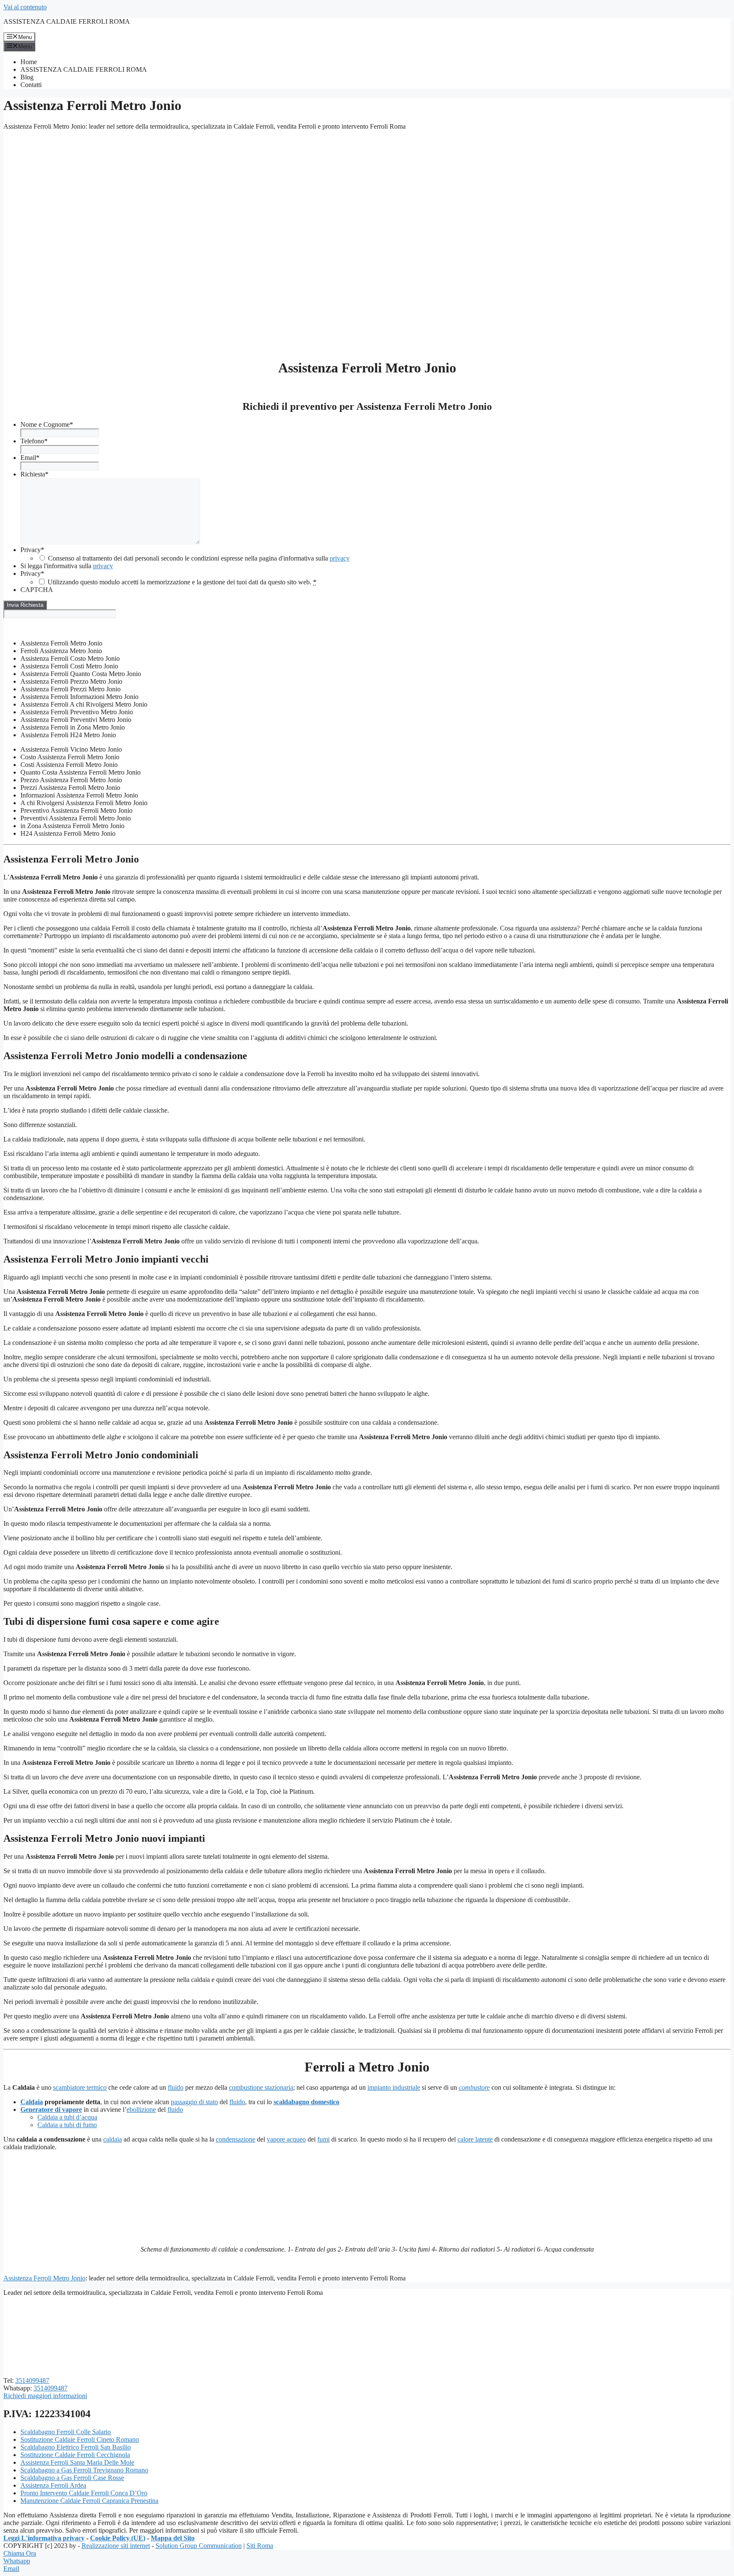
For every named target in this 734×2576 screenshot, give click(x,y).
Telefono (34, 441)
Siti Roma (260, 2546)
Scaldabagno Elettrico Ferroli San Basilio (76, 2447)
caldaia (113, 2139)
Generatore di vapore (51, 2110)
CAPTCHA (37, 590)
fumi (323, 2139)
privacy (340, 558)
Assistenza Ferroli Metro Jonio (44, 2278)
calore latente (475, 2139)
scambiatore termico (80, 2087)
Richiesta (34, 474)
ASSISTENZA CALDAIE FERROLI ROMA (67, 21)
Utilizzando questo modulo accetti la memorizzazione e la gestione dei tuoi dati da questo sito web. (182, 582)
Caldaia (32, 2102)
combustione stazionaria (261, 2087)
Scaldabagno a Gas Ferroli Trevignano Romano (84, 2470)
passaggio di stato (194, 2102)
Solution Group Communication (199, 2546)
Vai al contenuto (25, 7)
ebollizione (141, 2110)
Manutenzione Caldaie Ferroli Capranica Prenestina (89, 2501)
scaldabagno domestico (306, 2102)
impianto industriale (394, 2087)
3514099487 (32, 2380)
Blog (27, 77)
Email (30, 458)
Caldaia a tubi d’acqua (67, 2117)
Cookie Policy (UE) (118, 2538)
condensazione (236, 2139)
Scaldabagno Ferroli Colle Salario (66, 2432)
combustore (474, 2087)
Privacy (32, 550)
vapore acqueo (286, 2139)
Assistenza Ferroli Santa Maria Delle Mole (77, 2462)
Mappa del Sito (173, 2538)
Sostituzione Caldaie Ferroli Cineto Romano (80, 2439)
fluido (176, 2087)
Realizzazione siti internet (116, 2546)
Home (29, 62)
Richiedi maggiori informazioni (45, 2396)
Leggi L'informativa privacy (44, 2538)
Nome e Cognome (47, 424)
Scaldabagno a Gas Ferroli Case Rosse (72, 2478)
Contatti (31, 85)
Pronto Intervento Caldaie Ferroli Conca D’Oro (84, 2493)
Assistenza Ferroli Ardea (53, 2485)
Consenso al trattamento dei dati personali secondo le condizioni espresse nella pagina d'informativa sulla (199, 558)
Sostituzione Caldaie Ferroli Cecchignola (75, 2455)
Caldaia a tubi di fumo (67, 2125)
